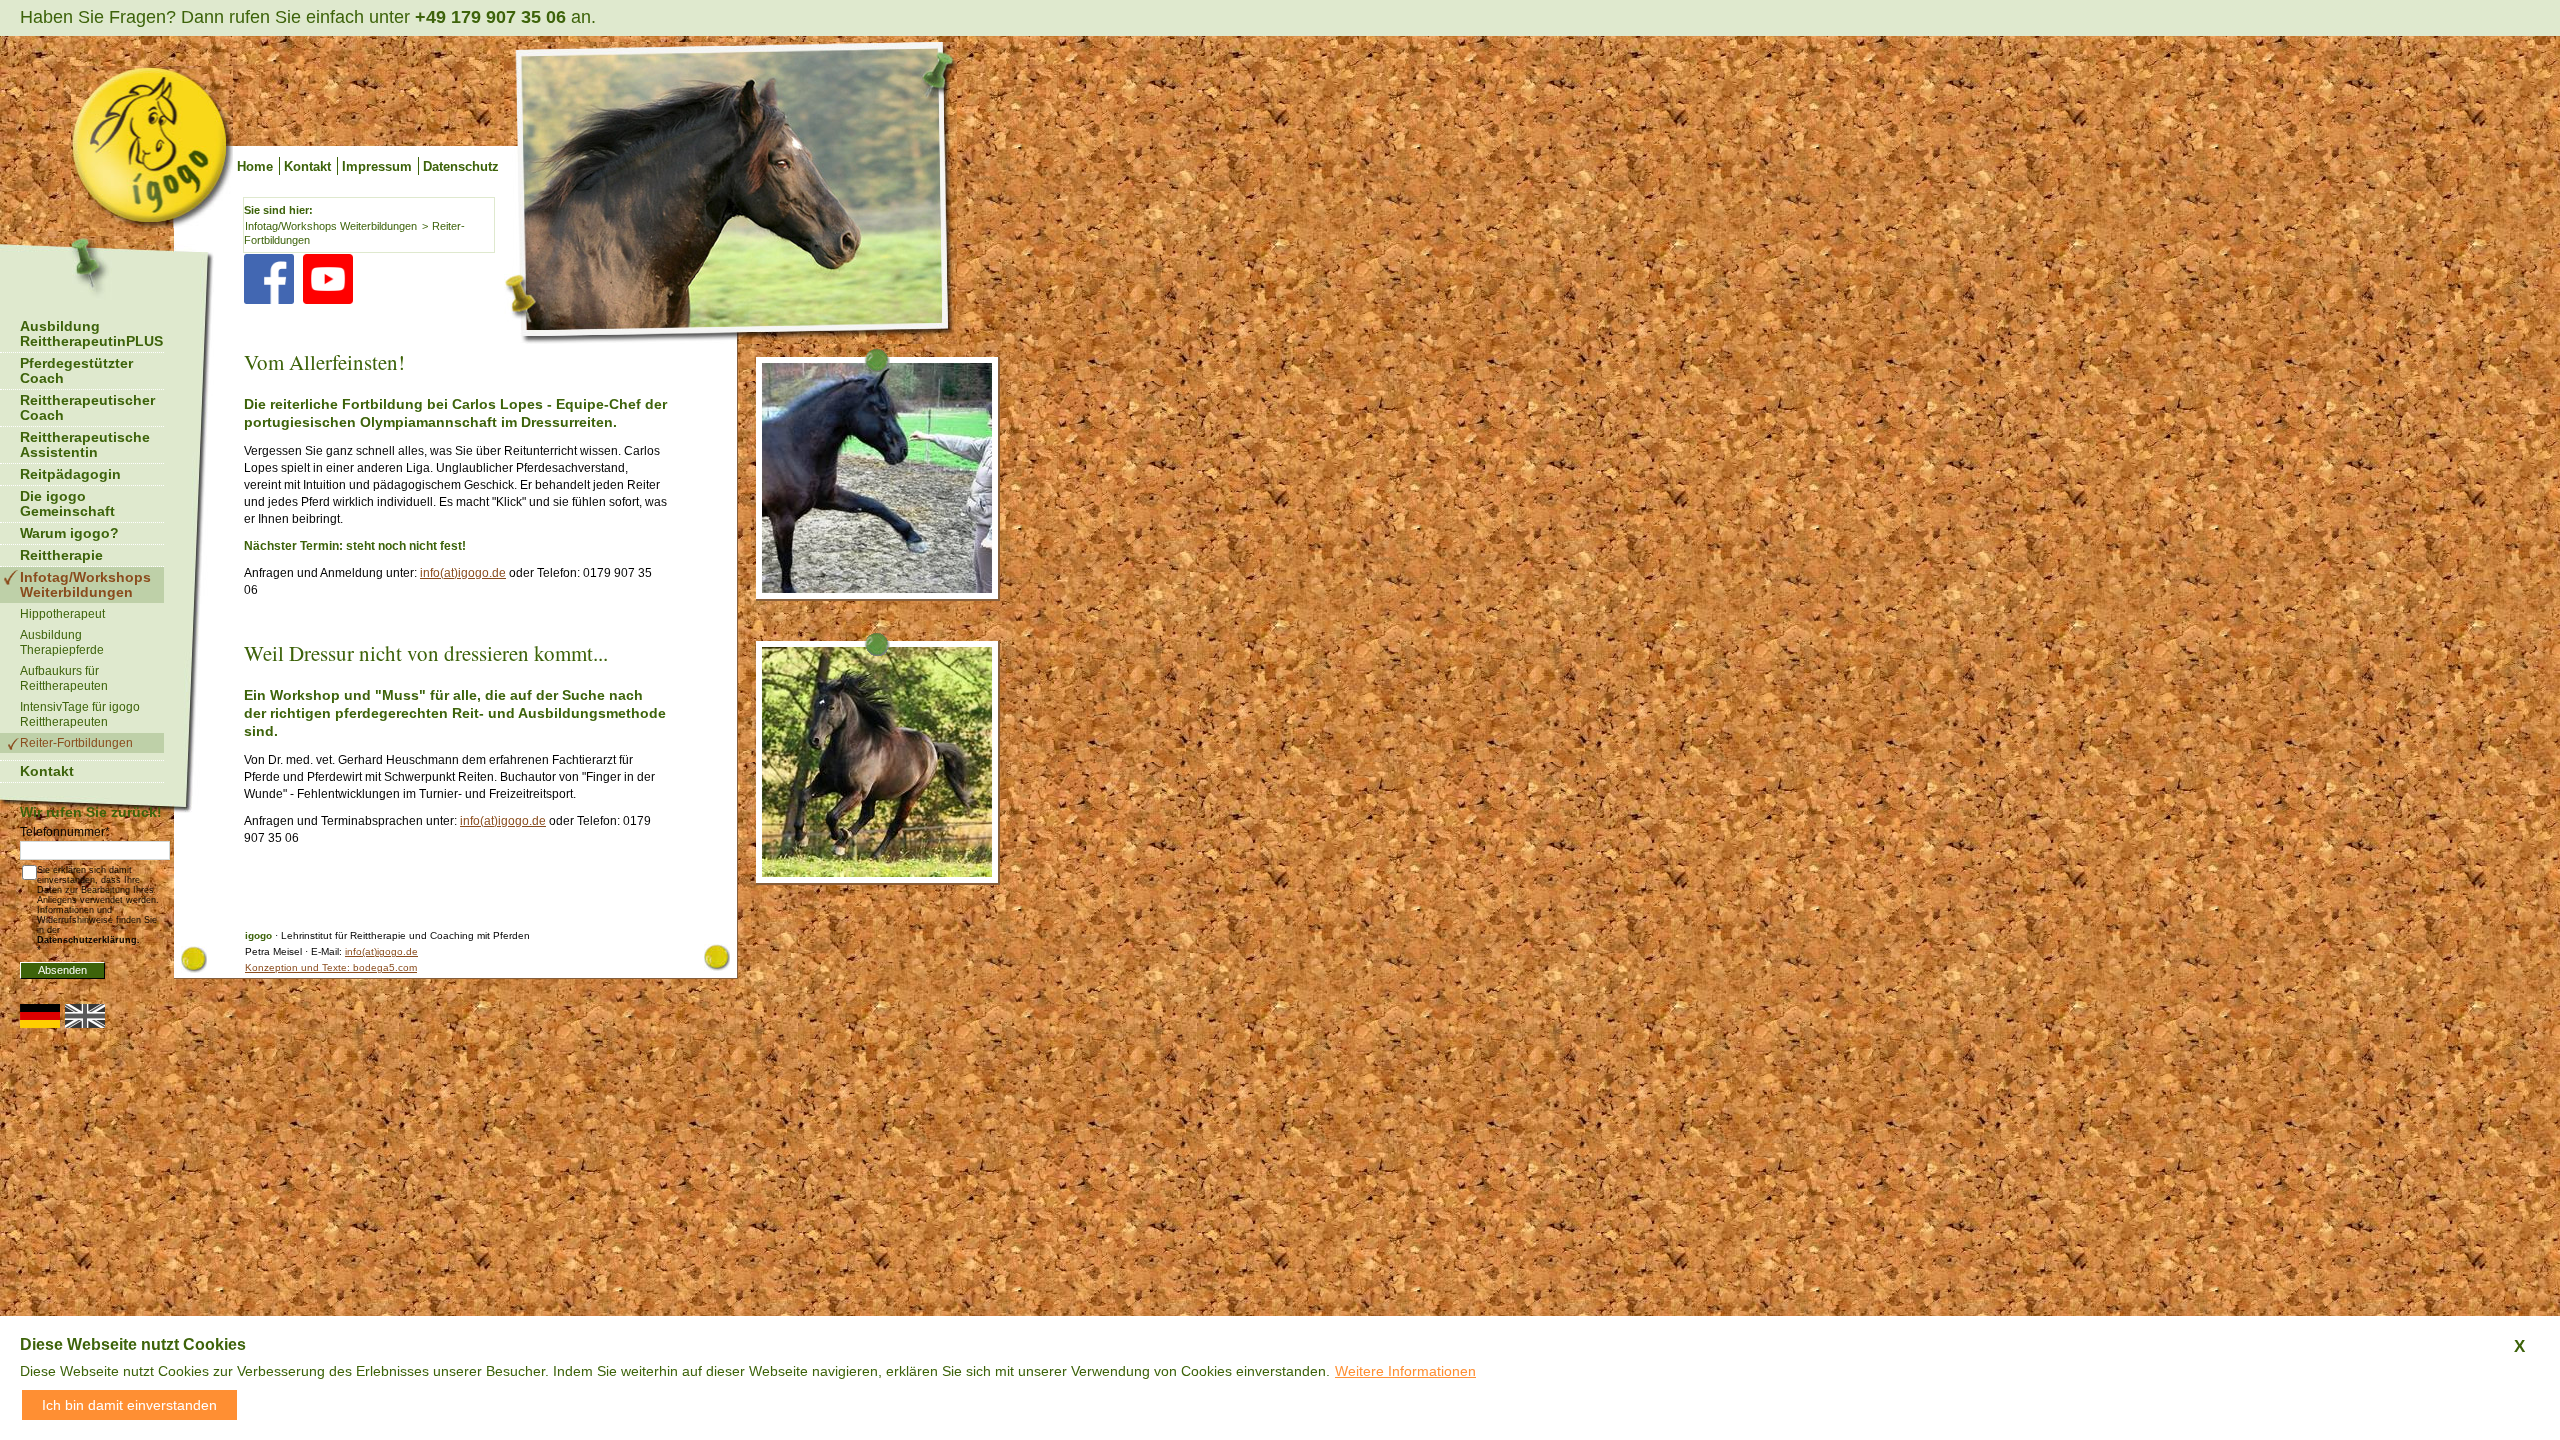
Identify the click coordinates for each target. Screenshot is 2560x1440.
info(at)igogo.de (463, 573)
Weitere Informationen (1405, 1371)
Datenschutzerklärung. (88, 940)
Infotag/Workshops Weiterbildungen (331, 226)
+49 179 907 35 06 (490, 17)
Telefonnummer (65, 832)
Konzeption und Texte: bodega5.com (331, 967)
